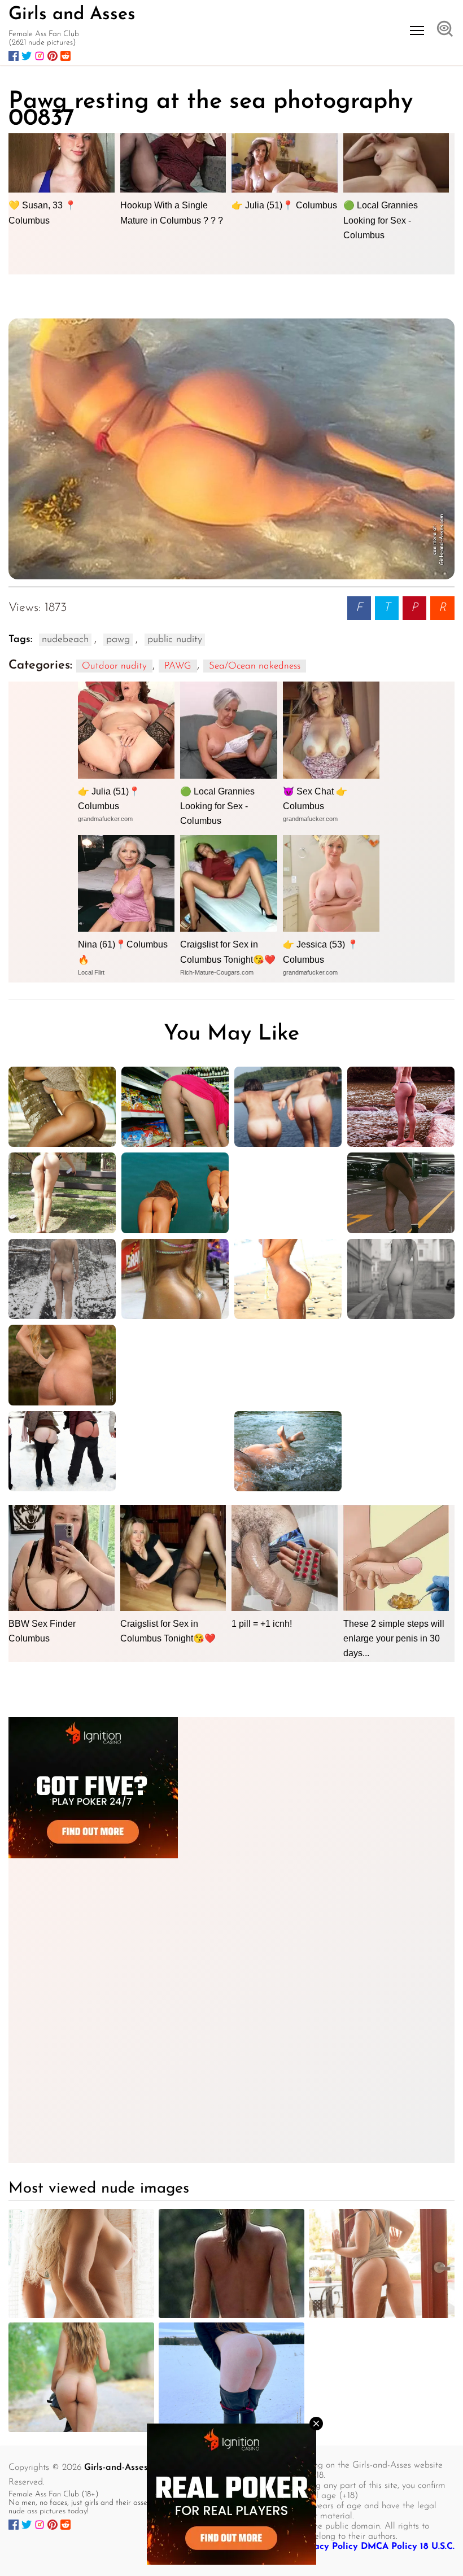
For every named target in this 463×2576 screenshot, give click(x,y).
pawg (118, 640)
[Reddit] (65, 56)
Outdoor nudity (114, 666)
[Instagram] (40, 56)
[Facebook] (14, 56)
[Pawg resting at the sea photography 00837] (231, 449)
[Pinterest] (53, 56)
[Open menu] (417, 30)
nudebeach (65, 640)
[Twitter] (27, 56)
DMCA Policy (389, 2547)
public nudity (175, 640)
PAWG (178, 666)
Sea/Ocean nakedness (255, 666)
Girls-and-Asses (116, 2468)
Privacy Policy (327, 2547)
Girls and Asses (72, 15)
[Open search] (445, 30)
